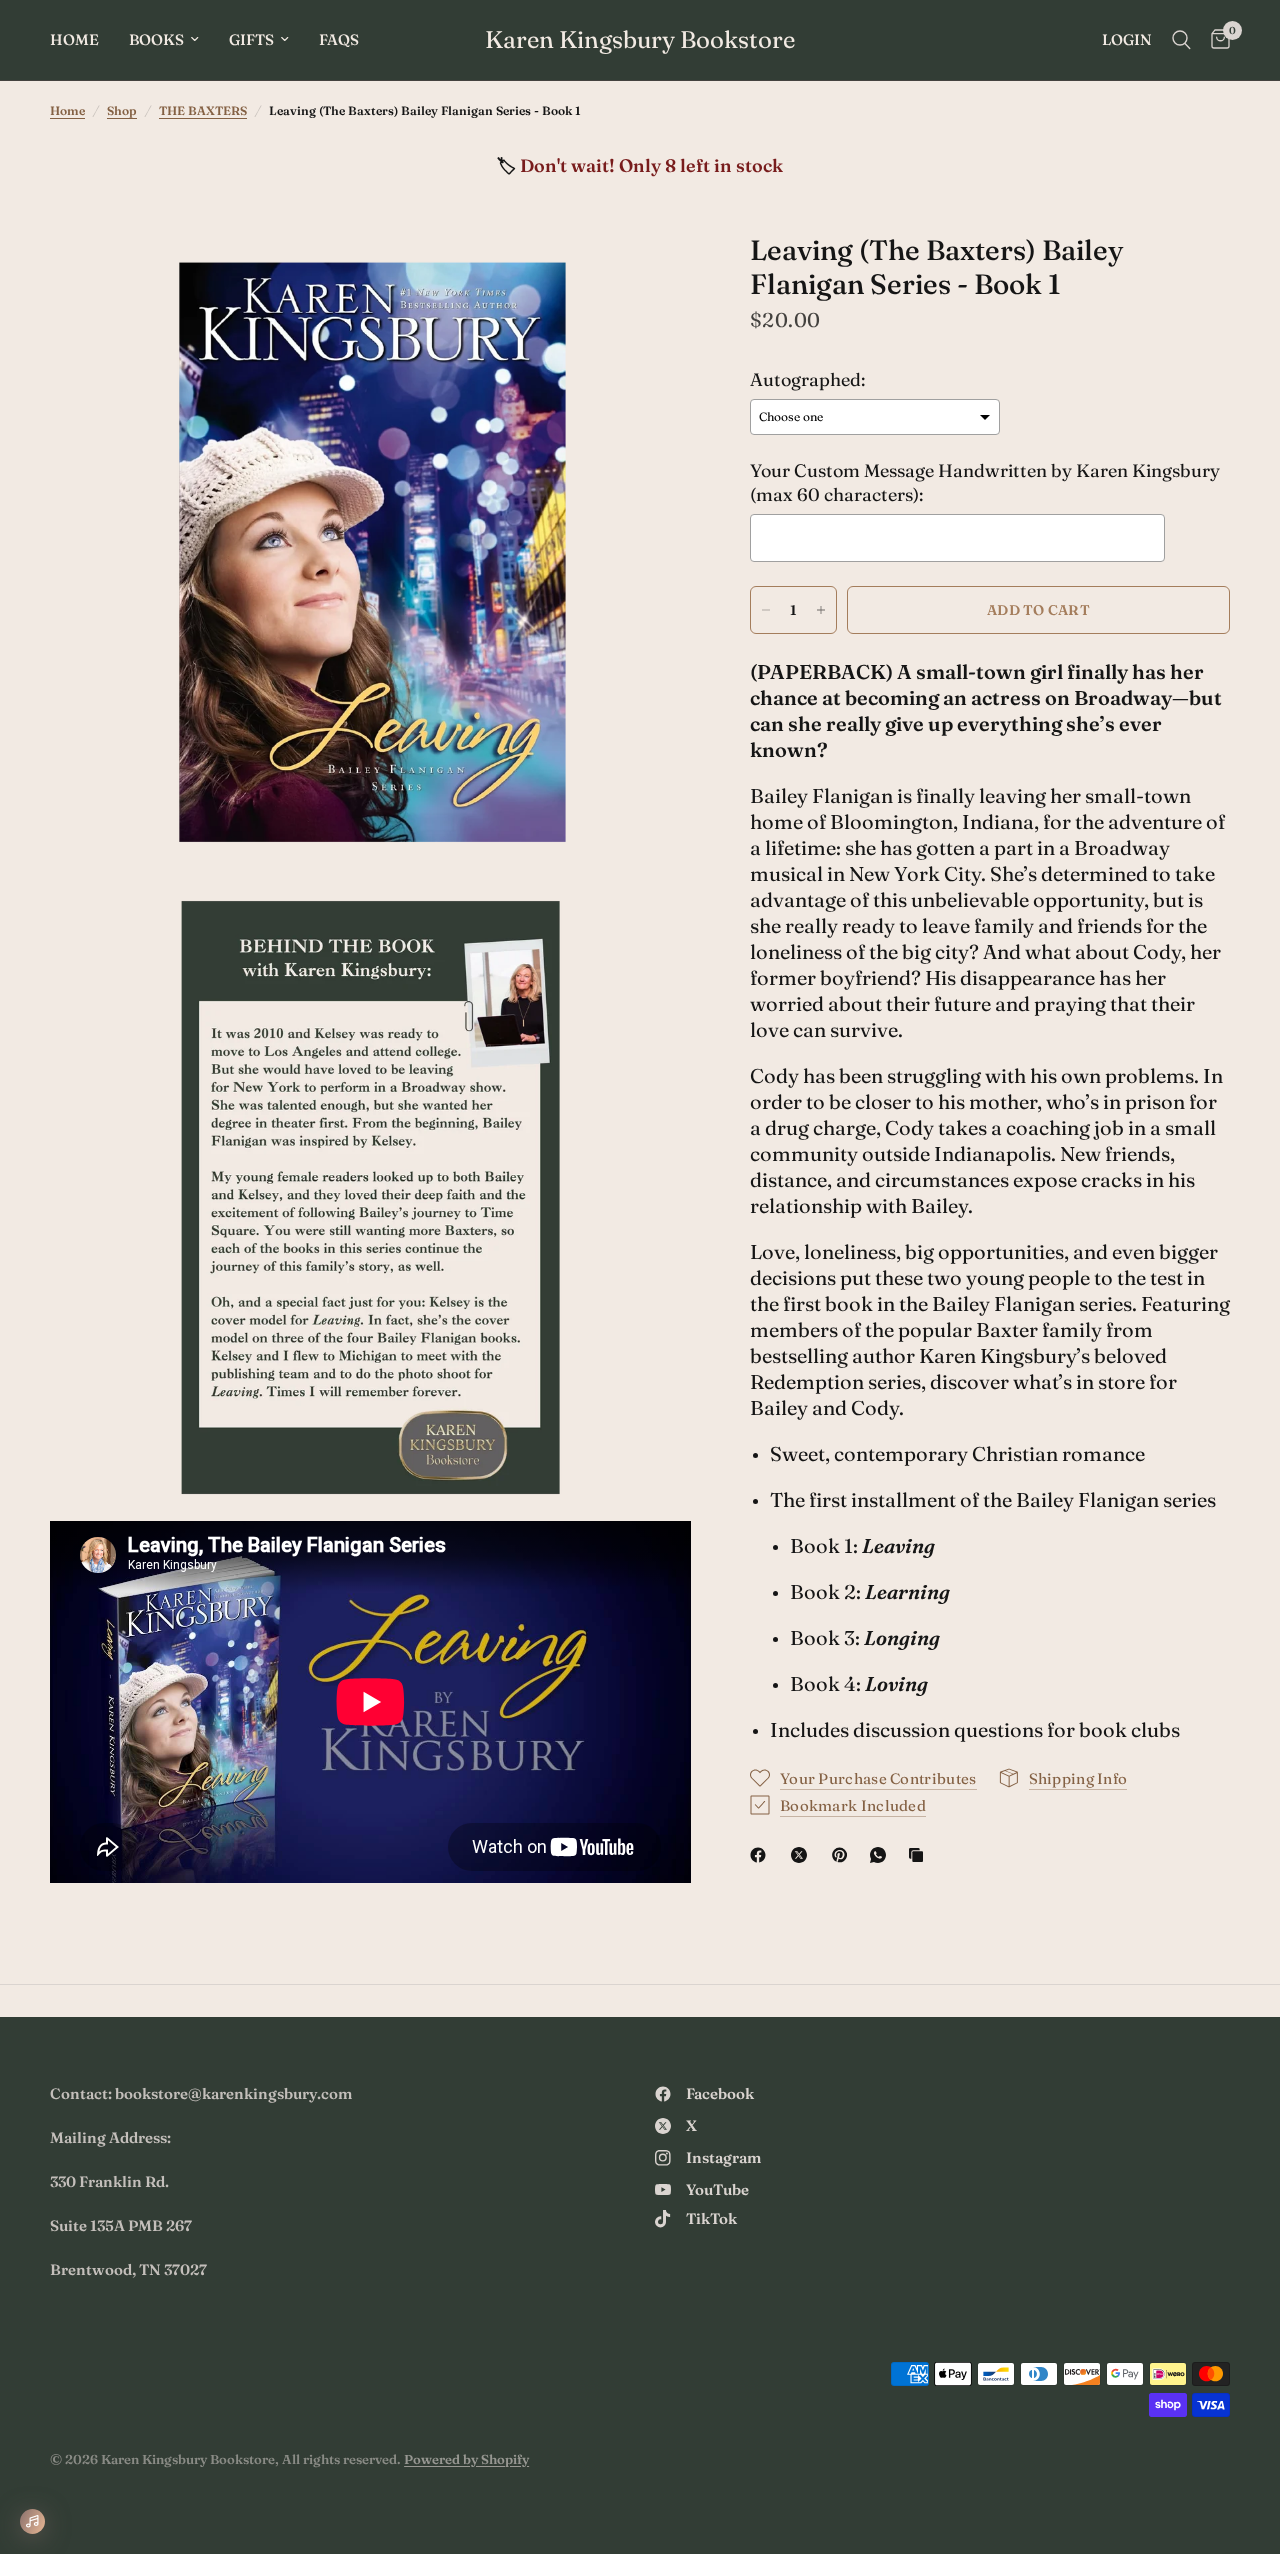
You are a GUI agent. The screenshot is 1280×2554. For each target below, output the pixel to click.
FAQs (339, 39)
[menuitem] (82, 40)
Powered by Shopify (466, 2459)
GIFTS (251, 39)
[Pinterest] (844, 1855)
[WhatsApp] (882, 1855)
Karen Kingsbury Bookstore (640, 40)
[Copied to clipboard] (920, 1855)
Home (74, 39)
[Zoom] (649, 275)
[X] (803, 1855)
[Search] (1181, 40)
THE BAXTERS (203, 110)
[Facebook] (762, 1855)
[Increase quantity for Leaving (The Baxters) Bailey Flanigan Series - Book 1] (821, 610)
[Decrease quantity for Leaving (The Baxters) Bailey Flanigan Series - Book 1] (766, 610)
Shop (122, 110)
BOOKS (156, 39)
